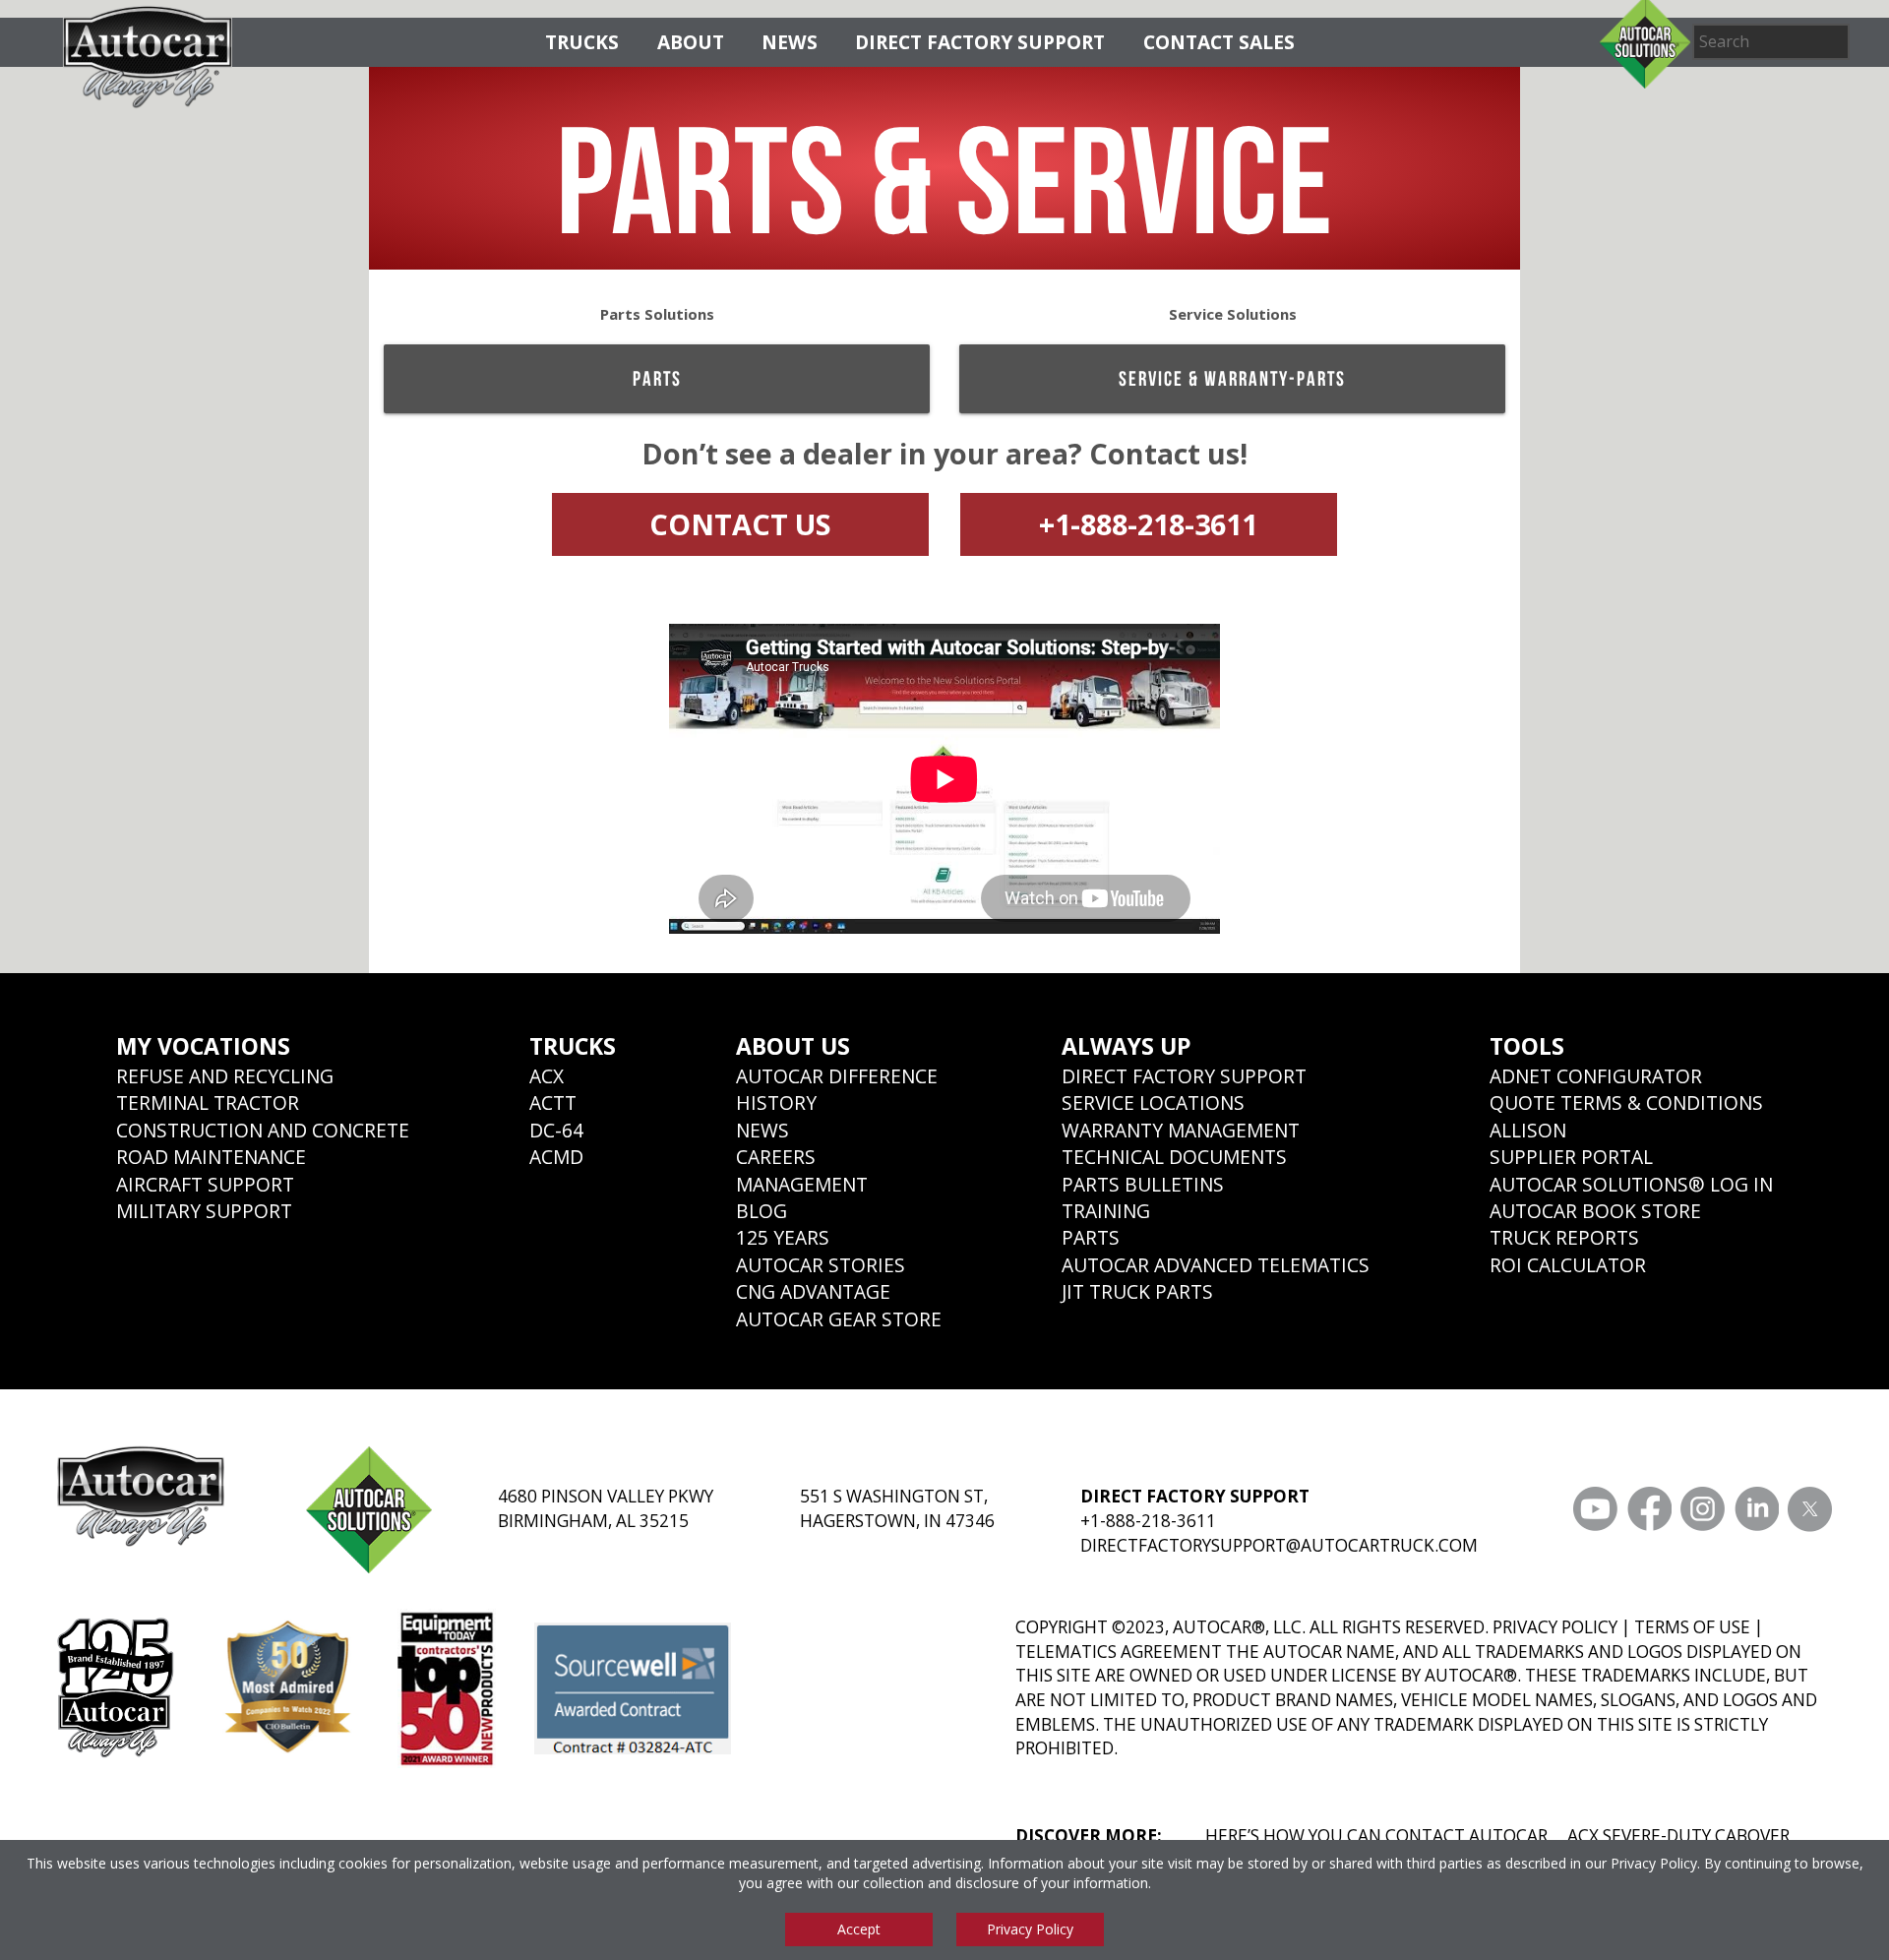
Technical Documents (1174, 1157)
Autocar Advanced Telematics (1216, 1265)
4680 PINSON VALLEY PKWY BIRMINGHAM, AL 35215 (606, 1508)
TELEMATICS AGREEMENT (1119, 1652)
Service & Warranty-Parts (1232, 378)
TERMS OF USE (1692, 1627)
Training (1106, 1211)
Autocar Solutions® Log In (1631, 1184)
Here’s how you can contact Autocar (1376, 1836)
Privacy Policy (1654, 1863)
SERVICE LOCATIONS (1153, 1102)
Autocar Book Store (1595, 1211)
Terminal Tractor (208, 1102)
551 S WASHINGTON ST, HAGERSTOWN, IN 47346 (897, 1508)
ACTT (553, 1102)
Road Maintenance (211, 1157)
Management (802, 1184)
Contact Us (740, 524)
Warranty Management (1181, 1130)
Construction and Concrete (263, 1130)
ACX (547, 1076)
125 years (783, 1237)
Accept (859, 1929)
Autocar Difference (837, 1076)
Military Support (204, 1211)
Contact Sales (1219, 42)
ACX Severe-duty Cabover (1678, 1836)
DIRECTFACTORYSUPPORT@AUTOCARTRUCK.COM (1279, 1545)
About (691, 42)
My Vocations (203, 1046)
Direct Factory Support (980, 42)
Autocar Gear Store (839, 1319)
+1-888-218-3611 (1148, 524)
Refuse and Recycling (225, 1076)
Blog (762, 1211)
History (776, 1102)
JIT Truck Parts (1137, 1291)
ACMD (556, 1157)
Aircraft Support (205, 1184)
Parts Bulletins (1143, 1184)
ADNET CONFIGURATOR (1596, 1076)
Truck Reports (1564, 1237)
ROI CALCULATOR (1568, 1265)
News (790, 42)
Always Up (1127, 1046)
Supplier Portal (1571, 1157)
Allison (1528, 1130)
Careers (776, 1157)
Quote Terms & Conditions (1626, 1102)
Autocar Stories (821, 1265)
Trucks (582, 42)
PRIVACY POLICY (1555, 1627)
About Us (793, 1046)
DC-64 (556, 1130)
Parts (657, 378)
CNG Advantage (813, 1291)
